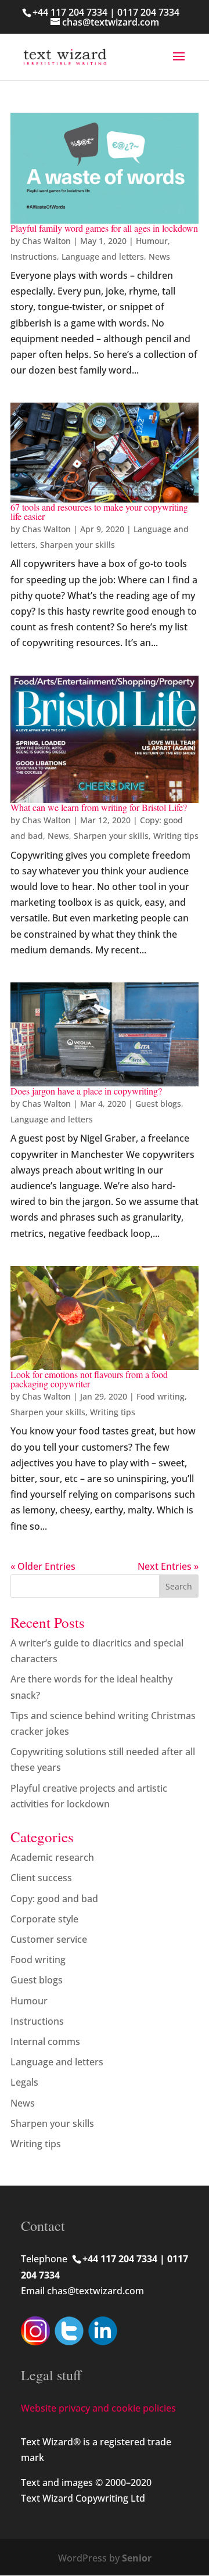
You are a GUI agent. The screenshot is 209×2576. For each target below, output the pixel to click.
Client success (41, 1878)
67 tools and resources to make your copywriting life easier (99, 512)
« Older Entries (43, 1566)
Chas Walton (46, 241)
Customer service (49, 1939)
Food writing (161, 1396)
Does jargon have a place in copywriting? (86, 1091)
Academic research (52, 1857)
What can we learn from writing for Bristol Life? (99, 807)
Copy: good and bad (54, 1899)
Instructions (34, 256)
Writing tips (176, 836)
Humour (152, 241)
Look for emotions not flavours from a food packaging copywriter (89, 1379)
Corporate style (44, 1919)
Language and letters (103, 256)
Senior (137, 2558)
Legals (24, 2082)
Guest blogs (158, 1104)
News (159, 256)
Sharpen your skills (78, 545)
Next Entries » (168, 1566)
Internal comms (45, 2042)
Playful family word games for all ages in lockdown (104, 228)
